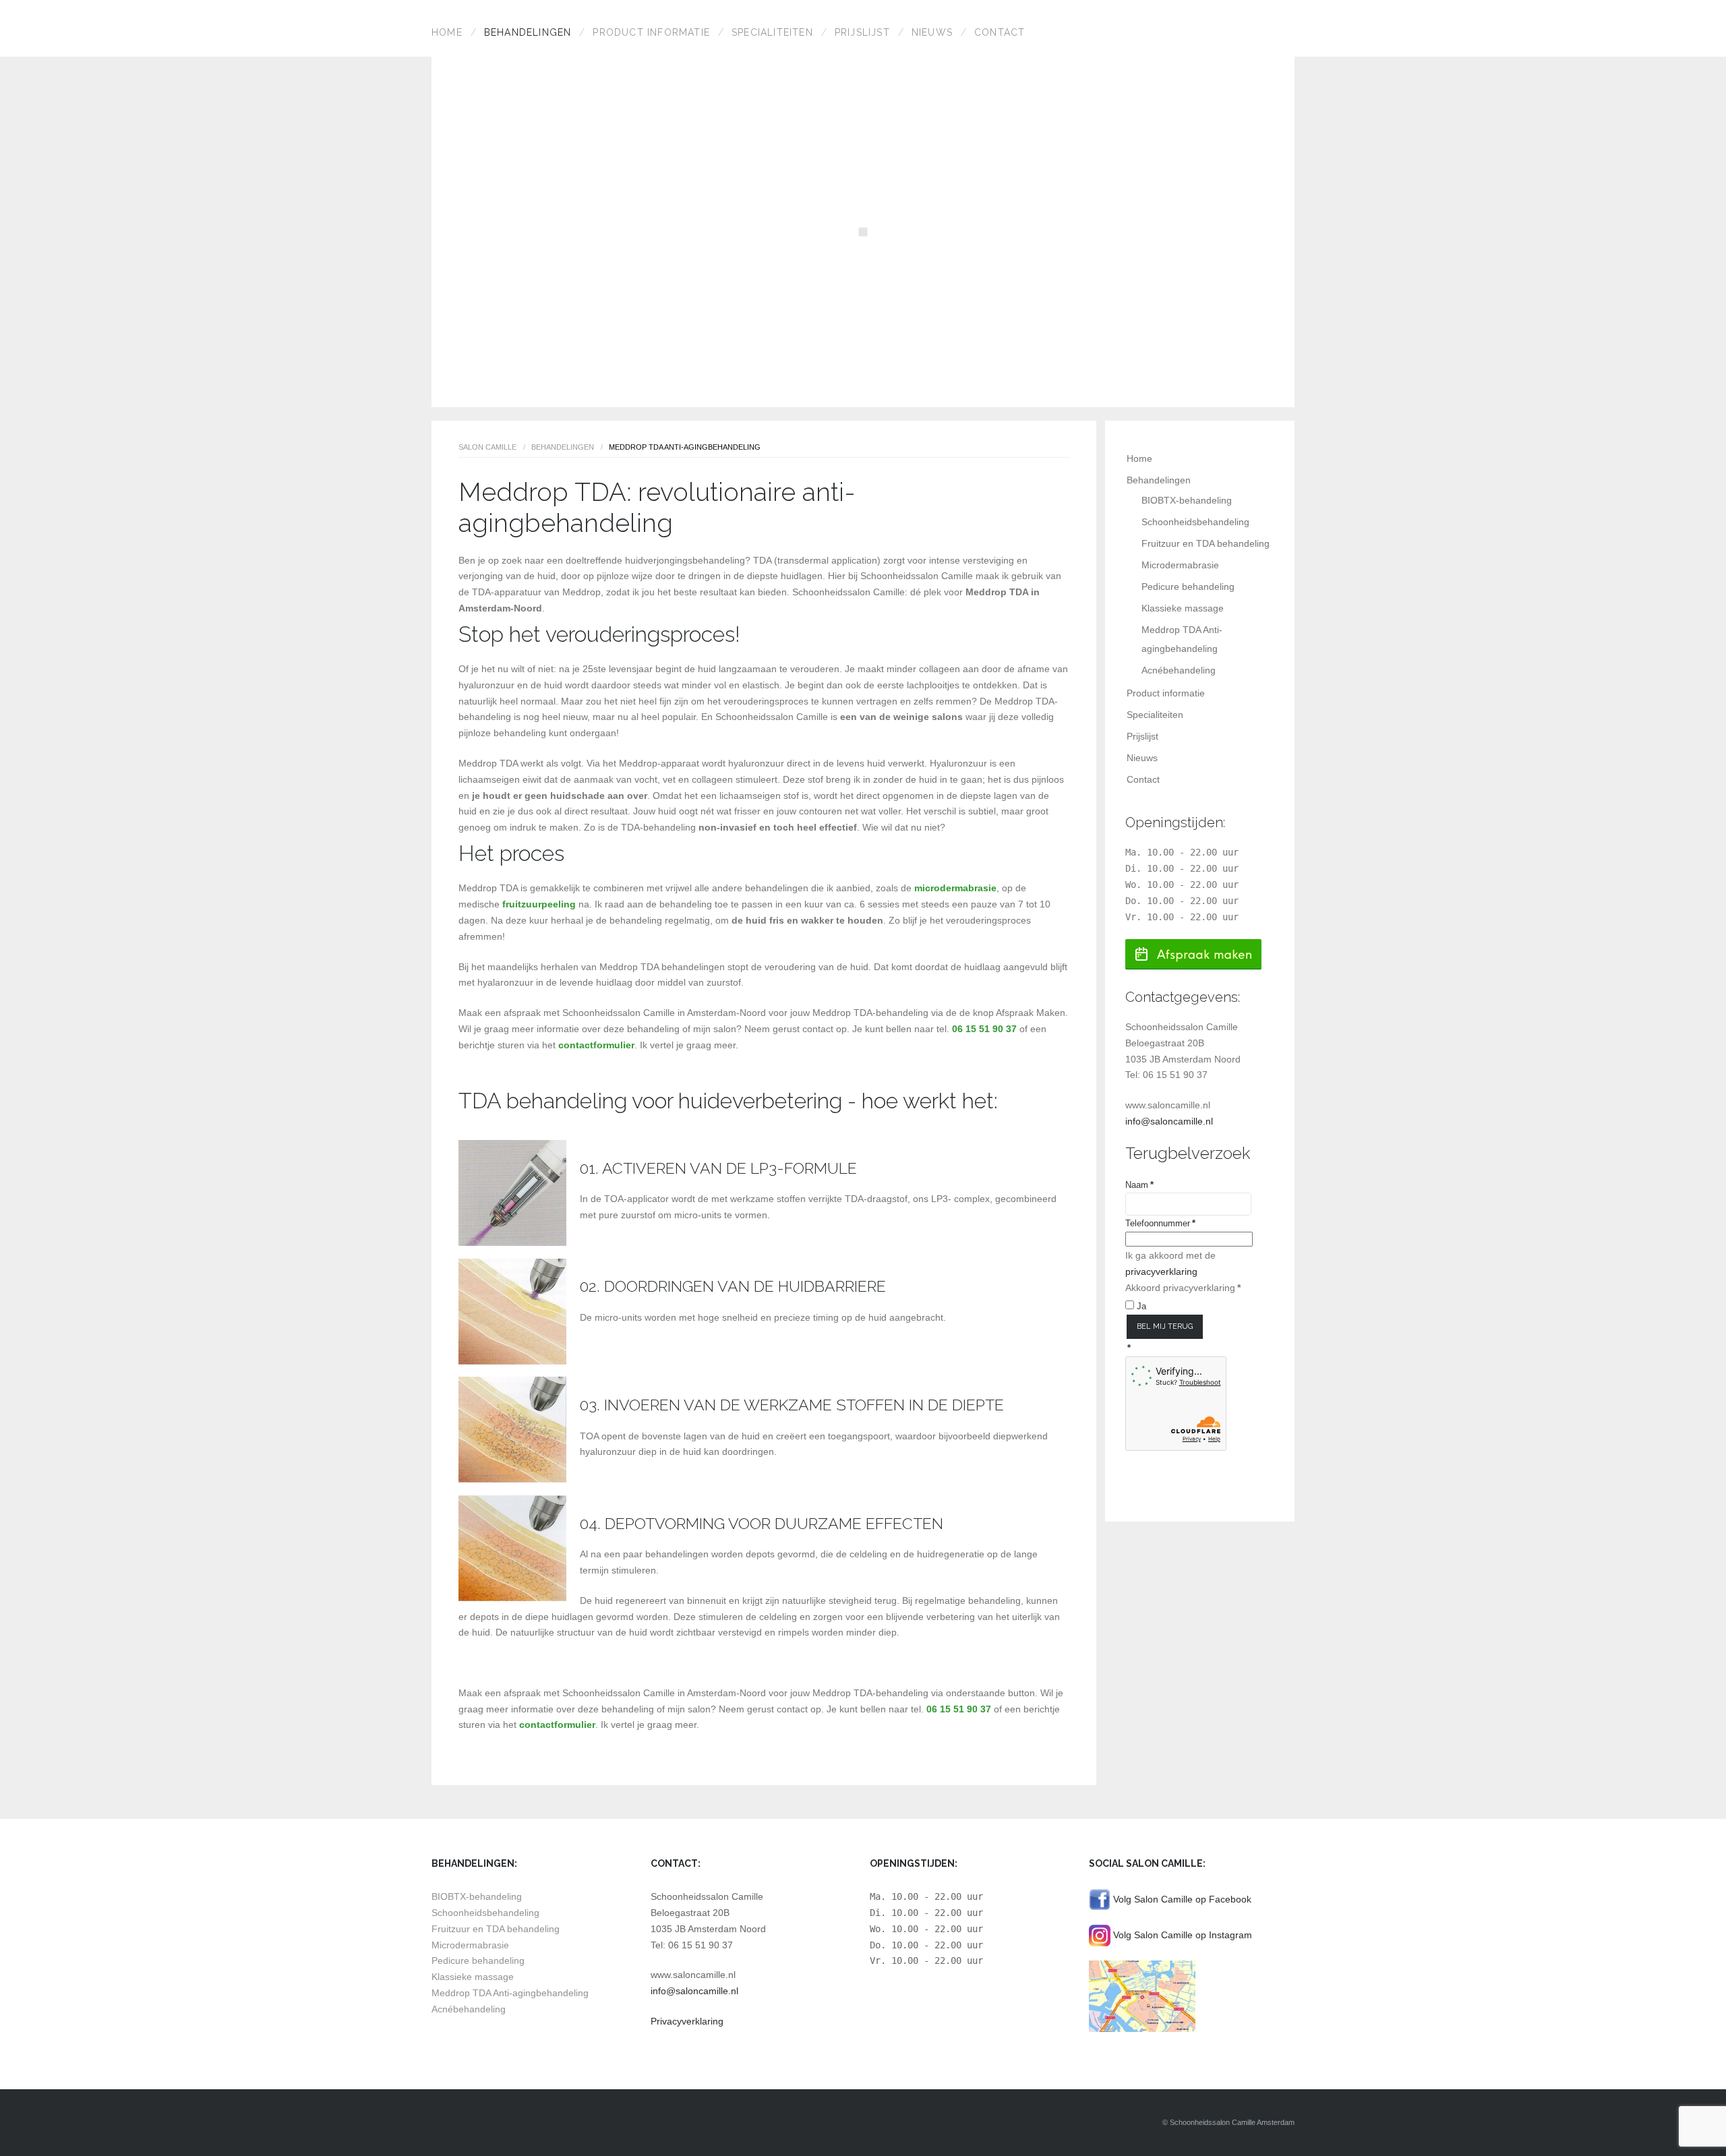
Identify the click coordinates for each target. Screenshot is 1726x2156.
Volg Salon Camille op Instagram (1181, 1935)
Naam (1139, 1185)
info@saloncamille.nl (1169, 1121)
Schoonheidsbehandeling (1195, 522)
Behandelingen (528, 32)
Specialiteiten (772, 32)
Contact (1000, 32)
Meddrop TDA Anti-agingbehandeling (510, 1993)
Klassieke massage (1183, 608)
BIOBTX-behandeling (1187, 500)
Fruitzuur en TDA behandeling (1206, 543)
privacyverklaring (1161, 1271)
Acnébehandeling (1179, 670)
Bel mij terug (1165, 1326)
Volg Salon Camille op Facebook (1181, 1899)
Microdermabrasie (1180, 565)
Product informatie (651, 32)
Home (447, 32)
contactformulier (596, 1045)
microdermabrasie (955, 888)
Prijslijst (862, 32)
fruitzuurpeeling (539, 904)
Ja (1140, 1306)
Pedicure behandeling (1188, 587)
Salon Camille (487, 447)
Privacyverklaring (687, 2021)
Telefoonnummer (1160, 1223)
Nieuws (932, 32)
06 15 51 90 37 (984, 1029)
